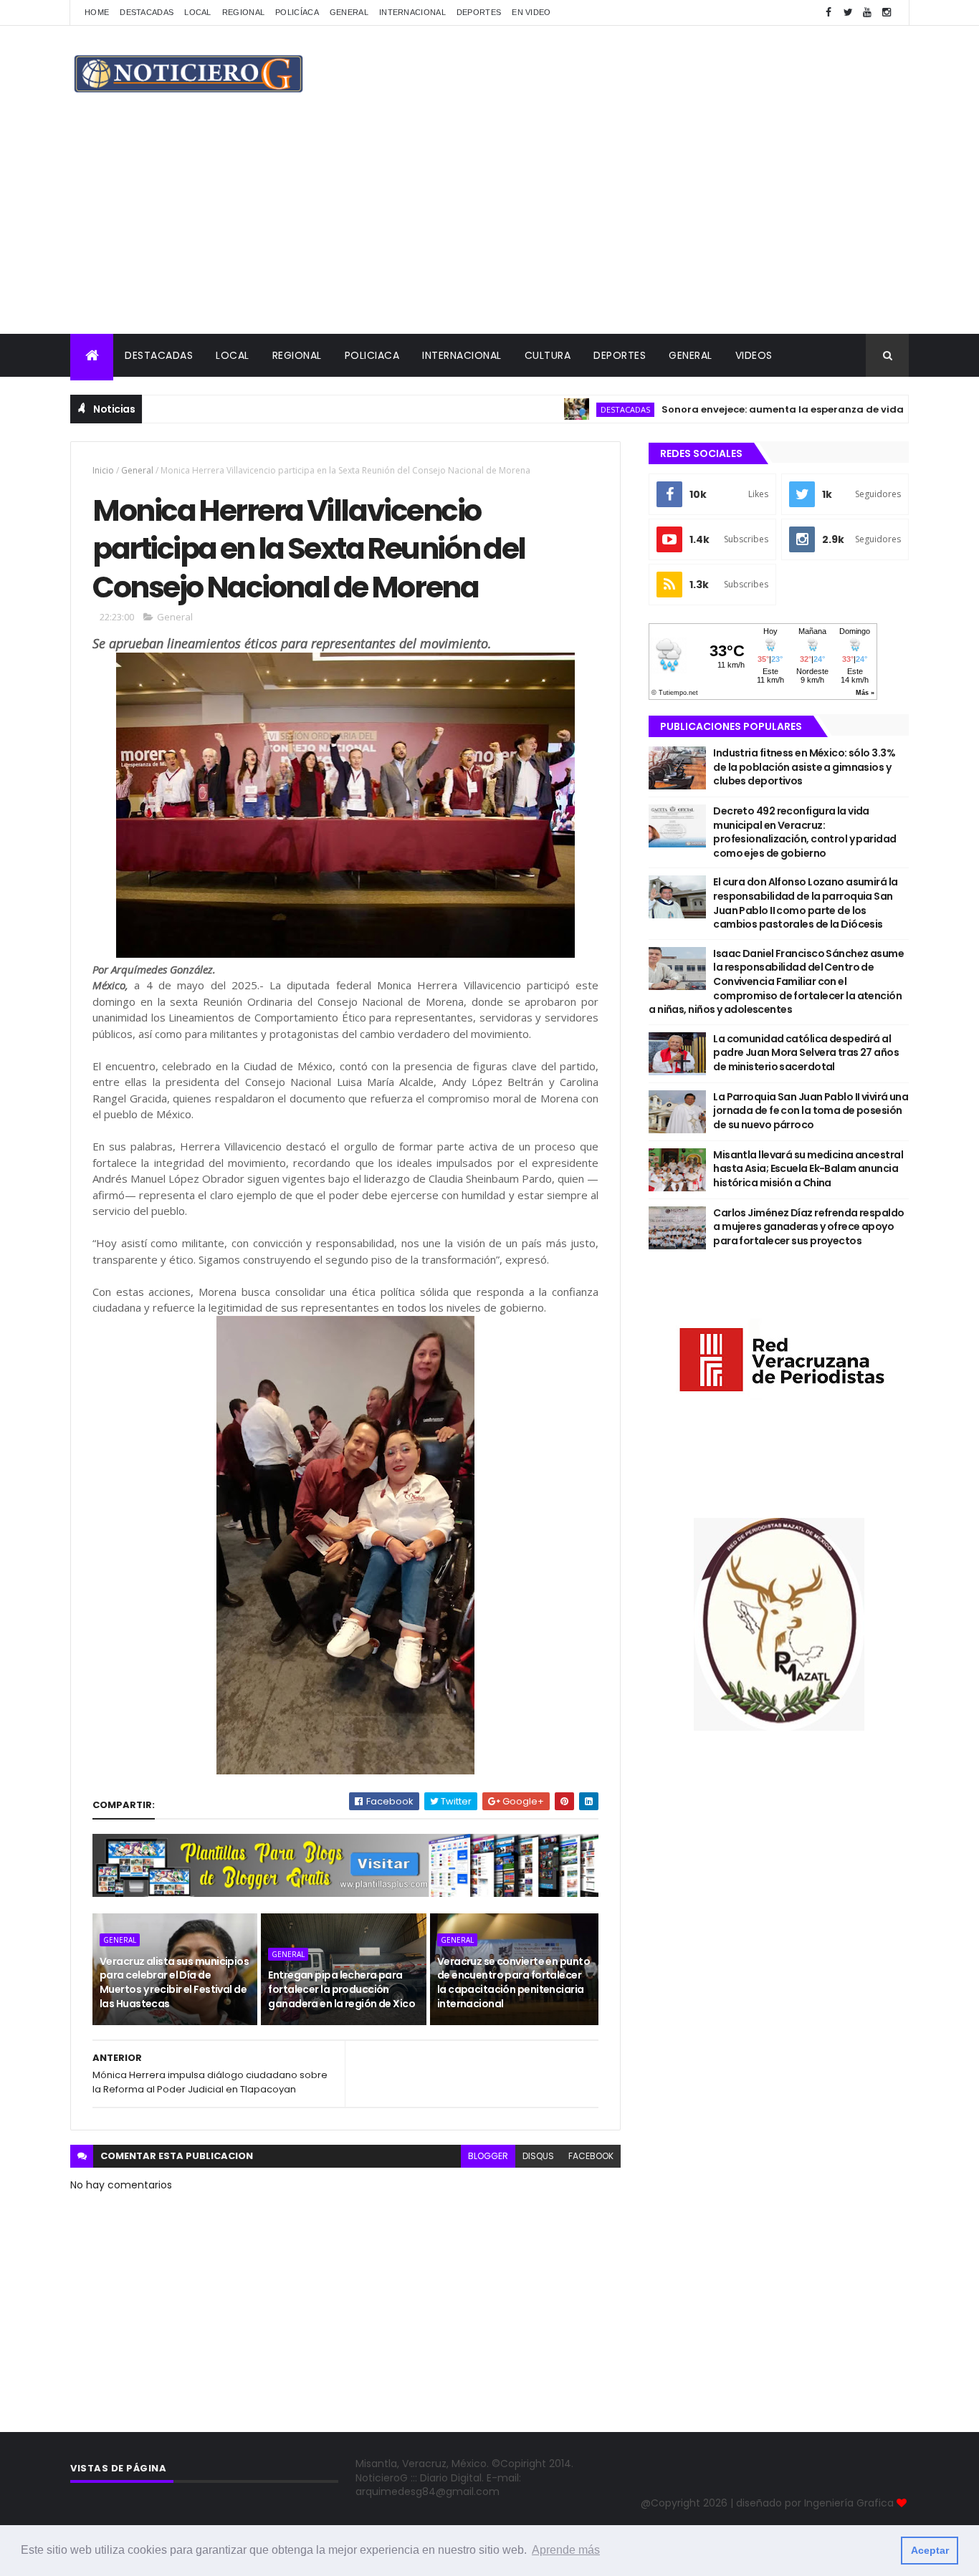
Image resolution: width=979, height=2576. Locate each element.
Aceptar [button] (930, 2550)
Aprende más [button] (566, 2550)
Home (97, 12)
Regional (243, 12)
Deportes (479, 12)
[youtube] (867, 13)
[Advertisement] (489, 226)
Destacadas (147, 12)
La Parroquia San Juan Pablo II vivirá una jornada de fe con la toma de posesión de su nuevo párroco (811, 1111)
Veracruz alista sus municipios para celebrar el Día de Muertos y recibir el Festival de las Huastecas (174, 1983)
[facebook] (828, 13)
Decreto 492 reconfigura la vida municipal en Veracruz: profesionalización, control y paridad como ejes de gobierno (804, 832)
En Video (531, 12)
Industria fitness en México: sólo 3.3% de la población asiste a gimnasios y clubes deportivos (804, 767)
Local (198, 12)
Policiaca (372, 355)
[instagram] (887, 13)
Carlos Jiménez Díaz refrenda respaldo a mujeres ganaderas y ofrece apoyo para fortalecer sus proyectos (808, 1227)
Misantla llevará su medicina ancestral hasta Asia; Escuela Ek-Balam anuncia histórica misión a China (808, 1169)
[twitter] (848, 13)
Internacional (412, 12)
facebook (591, 2156)
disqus (538, 2156)
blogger (488, 2156)
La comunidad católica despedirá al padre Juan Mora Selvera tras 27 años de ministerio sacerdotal (806, 1053)
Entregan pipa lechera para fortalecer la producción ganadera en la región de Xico (342, 1989)
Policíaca (297, 12)
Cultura (548, 355)
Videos (754, 355)
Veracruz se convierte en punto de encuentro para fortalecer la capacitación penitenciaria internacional (514, 1983)
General (349, 12)
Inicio (103, 470)
